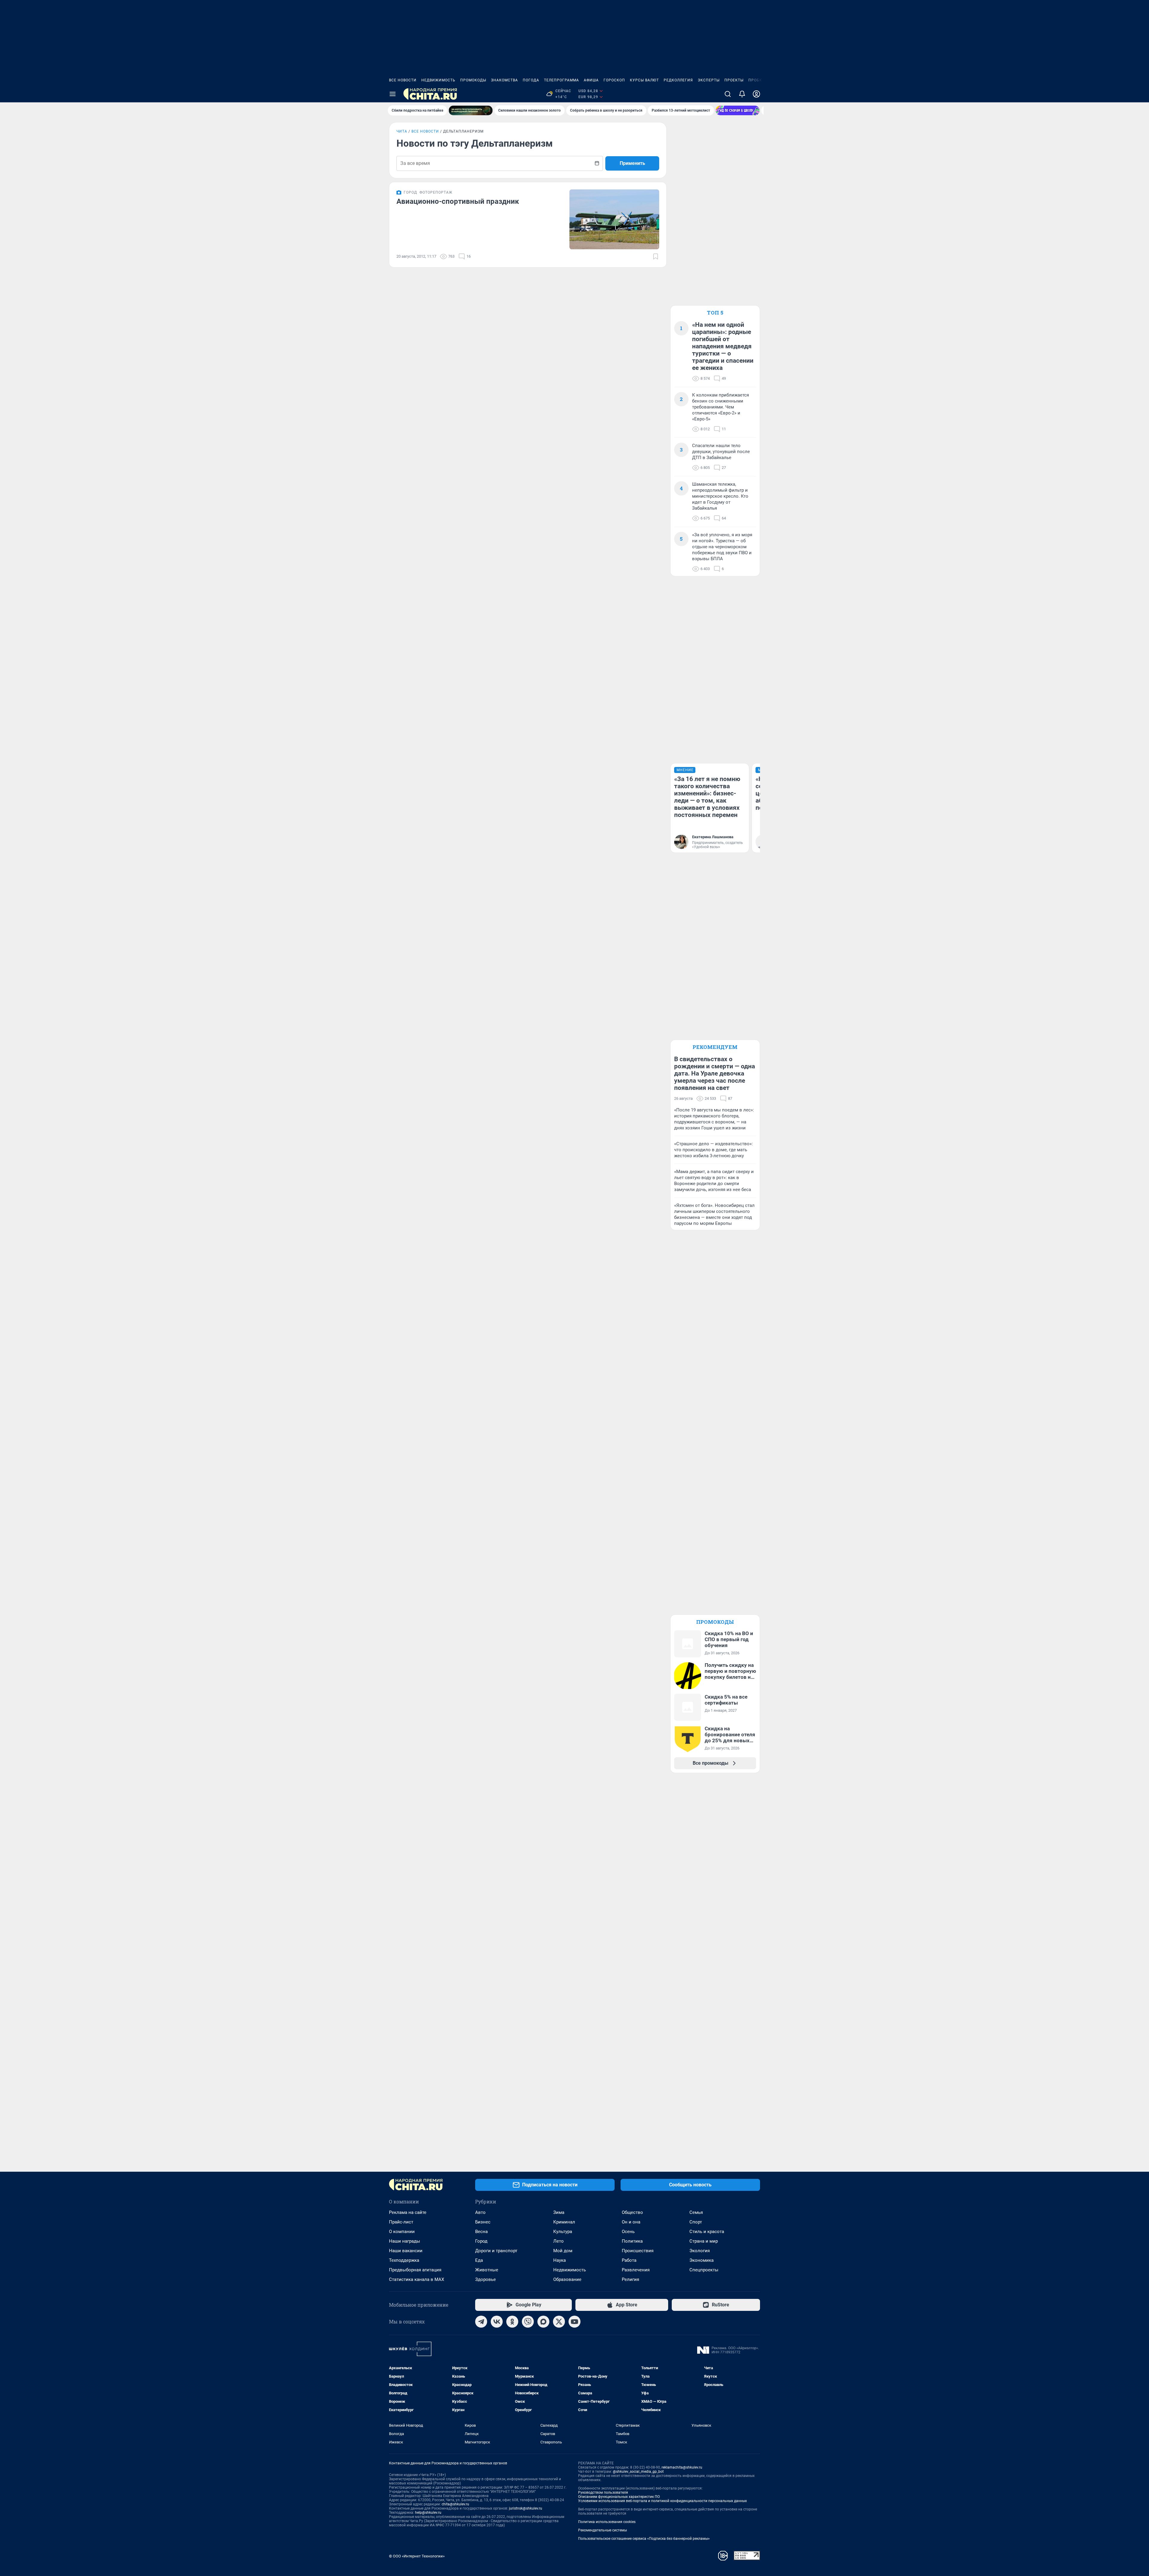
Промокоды (473, 80)
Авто (480, 2212)
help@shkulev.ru (428, 2513)
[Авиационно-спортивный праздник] (614, 219)
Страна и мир (704, 2241)
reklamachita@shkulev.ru (682, 2467)
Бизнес (483, 2222)
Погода (531, 80)
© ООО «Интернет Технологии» (417, 2556)
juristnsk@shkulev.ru (526, 2508)
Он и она (631, 2222)
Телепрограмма (561, 80)
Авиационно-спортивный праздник (458, 201)
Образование (567, 2279)
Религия (630, 2279)
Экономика (702, 2260)
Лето (558, 2241)
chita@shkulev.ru (455, 2504)
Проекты (734, 80)
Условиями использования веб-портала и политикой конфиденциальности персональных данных (662, 2501)
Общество (632, 2212)
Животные (487, 2270)
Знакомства (504, 80)
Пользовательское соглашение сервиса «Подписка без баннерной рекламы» (644, 2539)
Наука (560, 2260)
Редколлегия (678, 80)
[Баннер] (471, 110)
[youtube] (574, 2322)
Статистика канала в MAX (417, 2279)
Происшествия (638, 2251)
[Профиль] (756, 94)
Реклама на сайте (408, 2212)
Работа (629, 2260)
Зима (559, 2212)
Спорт (696, 2222)
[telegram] (481, 2322)
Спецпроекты (704, 2270)
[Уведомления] (742, 94)
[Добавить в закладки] (656, 256)
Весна (481, 2232)
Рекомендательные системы (602, 2530)
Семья (696, 2212)
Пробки (757, 80)
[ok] (512, 2322)
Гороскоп (614, 80)
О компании (402, 2232)
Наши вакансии (406, 2251)
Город (481, 2241)
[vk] (497, 2322)
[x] (559, 2322)
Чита (402, 131)
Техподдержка (404, 2260)
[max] (543, 2322)
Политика (632, 2241)
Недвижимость (438, 80)
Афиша (591, 80)
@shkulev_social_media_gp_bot (638, 2472)
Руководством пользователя (603, 2493)
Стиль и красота (707, 2232)
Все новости (403, 80)
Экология (700, 2251)
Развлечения (636, 2270)
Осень (628, 2232)
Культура (563, 2232)
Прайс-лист (401, 2222)
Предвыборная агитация (415, 2270)
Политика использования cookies (607, 2522)
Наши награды (405, 2241)
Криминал (564, 2222)
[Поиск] (728, 94)
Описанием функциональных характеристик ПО (619, 2497)
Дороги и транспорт (496, 2251)
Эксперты (709, 80)
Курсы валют (644, 80)
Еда (479, 2260)
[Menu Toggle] (393, 94)
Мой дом (563, 2251)
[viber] (528, 2322)
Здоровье (485, 2279)
